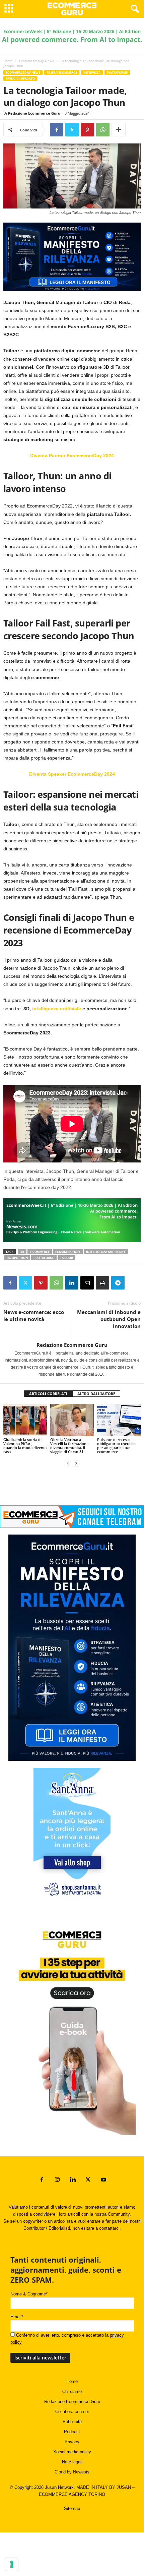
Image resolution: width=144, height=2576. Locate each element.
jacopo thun (17, 1258)
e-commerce (40, 1252)
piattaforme (44, 1258)
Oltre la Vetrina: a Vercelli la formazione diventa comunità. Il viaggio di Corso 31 (69, 1446)
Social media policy (72, 2452)
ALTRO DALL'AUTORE (96, 1394)
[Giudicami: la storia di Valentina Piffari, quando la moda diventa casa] (25, 1420)
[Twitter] (72, 130)
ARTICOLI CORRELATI (48, 1394)
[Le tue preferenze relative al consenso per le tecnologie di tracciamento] (12, 2564)
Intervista (92, 73)
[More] (119, 130)
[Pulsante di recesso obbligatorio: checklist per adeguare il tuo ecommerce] (119, 1420)
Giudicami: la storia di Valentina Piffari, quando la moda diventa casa (25, 1446)
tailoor (66, 1258)
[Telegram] (118, 1283)
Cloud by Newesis (72, 2472)
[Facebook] (57, 130)
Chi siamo (72, 2391)
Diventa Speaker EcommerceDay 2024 (72, 774)
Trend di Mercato (20, 79)
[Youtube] (103, 2180)
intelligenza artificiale (57, 1009)
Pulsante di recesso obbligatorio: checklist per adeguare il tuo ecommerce (116, 1446)
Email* (17, 2317)
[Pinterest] (87, 130)
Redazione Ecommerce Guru (34, 113)
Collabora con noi (72, 2412)
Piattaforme (117, 73)
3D (22, 1252)
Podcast (72, 2432)
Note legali (72, 2462)
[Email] (87, 1283)
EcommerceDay (68, 1252)
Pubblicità (72, 2422)
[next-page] (76, 1463)
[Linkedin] (72, 1283)
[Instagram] (57, 2180)
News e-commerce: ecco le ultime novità (34, 1315)
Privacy (72, 2442)
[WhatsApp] (103, 130)
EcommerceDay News (37, 61)
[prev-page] (68, 1463)
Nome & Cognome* (29, 2294)
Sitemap (72, 2508)
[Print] (102, 1283)
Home (8, 61)
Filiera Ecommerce (62, 73)
